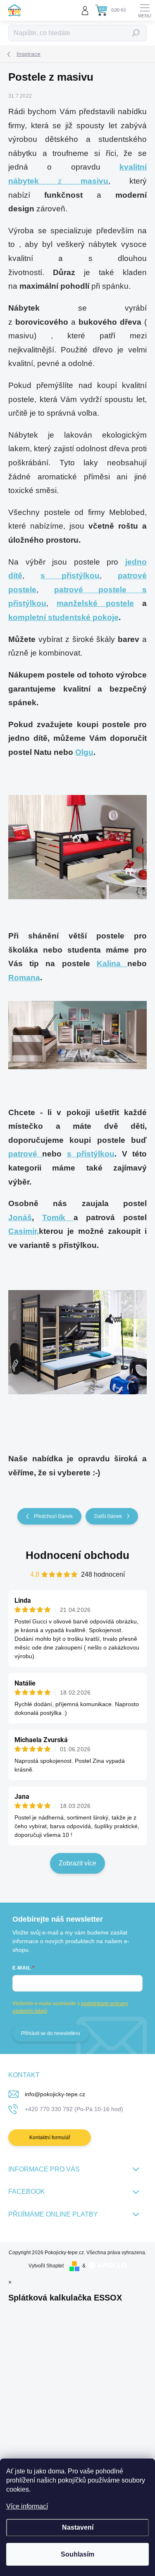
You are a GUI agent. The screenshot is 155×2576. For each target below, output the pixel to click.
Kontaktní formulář (50, 2138)
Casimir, (24, 1231)
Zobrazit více (77, 1863)
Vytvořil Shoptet (46, 2266)
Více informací (27, 2506)
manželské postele (95, 603)
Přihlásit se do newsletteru (51, 2033)
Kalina (112, 964)
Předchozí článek (53, 1516)
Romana (24, 978)
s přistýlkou (91, 1154)
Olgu (84, 752)
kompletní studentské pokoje (63, 617)
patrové (25, 1154)
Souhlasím (77, 2554)
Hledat (136, 33)
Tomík (58, 1217)
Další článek (108, 1516)
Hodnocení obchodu (77, 1555)
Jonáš (20, 1217)
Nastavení (78, 2527)
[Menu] (145, 10)
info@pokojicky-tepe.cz (55, 2094)
